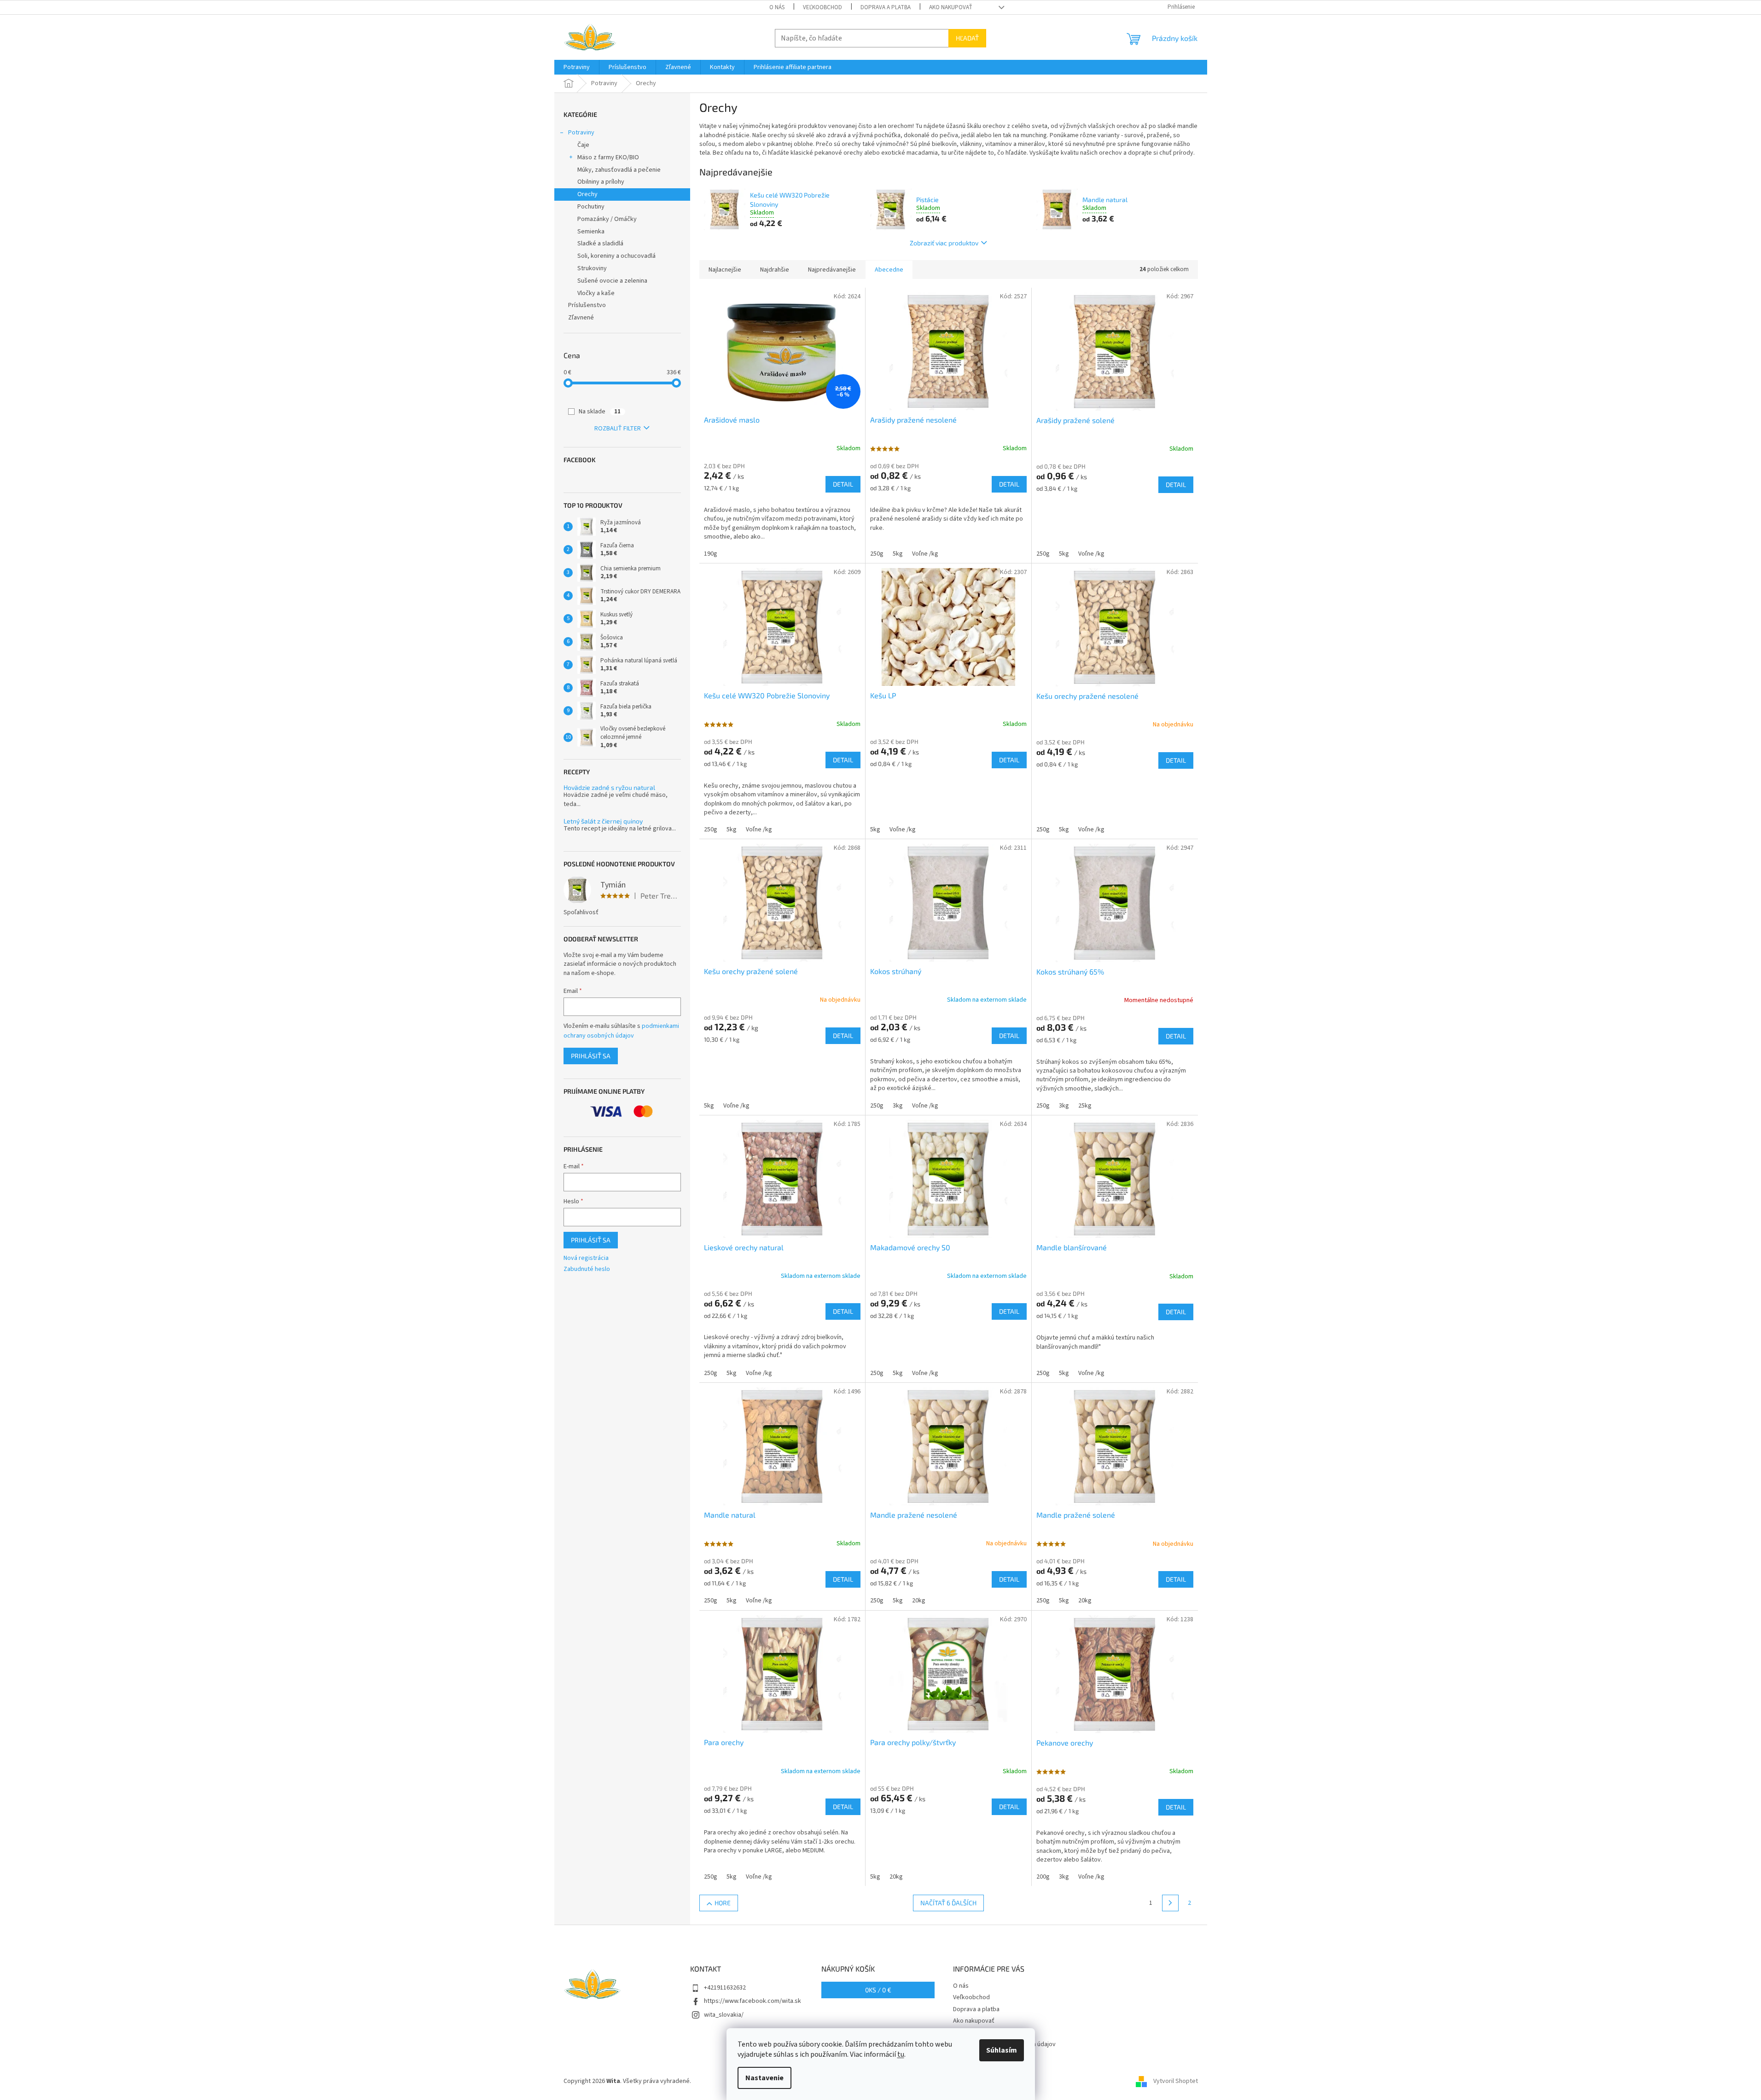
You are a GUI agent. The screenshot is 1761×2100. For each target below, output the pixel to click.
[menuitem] (577, 67)
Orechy (587, 194)
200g (1043, 1877)
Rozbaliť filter (618, 429)
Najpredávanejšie (832, 270)
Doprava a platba (886, 7)
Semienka (591, 232)
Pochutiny (591, 207)
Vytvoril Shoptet (1176, 2081)
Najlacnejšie (725, 270)
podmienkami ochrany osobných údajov (621, 1031)
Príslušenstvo (587, 305)
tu (901, 2054)
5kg (898, 554)
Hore (723, 1903)
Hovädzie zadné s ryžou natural (609, 787)
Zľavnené (581, 318)
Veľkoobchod (822, 7)
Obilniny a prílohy (601, 182)
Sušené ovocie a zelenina (612, 281)
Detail (843, 484)
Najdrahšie (775, 270)
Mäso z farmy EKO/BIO (608, 157)
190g (711, 554)
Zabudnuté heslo (587, 1269)
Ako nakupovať (951, 7)
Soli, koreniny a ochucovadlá (616, 256)
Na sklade (600, 412)
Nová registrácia (586, 1258)
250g (877, 554)
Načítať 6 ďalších (948, 1903)
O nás (777, 7)
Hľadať (967, 38)
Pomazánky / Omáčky (607, 219)
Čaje (583, 145)
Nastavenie (764, 2078)
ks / (878, 1990)
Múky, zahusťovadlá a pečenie (619, 170)
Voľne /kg (925, 554)
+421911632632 (725, 1988)
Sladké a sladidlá (600, 244)
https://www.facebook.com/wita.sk (753, 2001)
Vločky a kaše (596, 293)
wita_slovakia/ (724, 2015)
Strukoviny (592, 268)
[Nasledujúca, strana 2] (1170, 1903)
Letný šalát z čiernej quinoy (603, 821)
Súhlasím (1002, 2050)
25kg (1085, 1106)
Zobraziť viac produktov (944, 243)
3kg (898, 1106)
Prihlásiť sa (591, 1056)
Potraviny (581, 133)
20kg (919, 1601)
